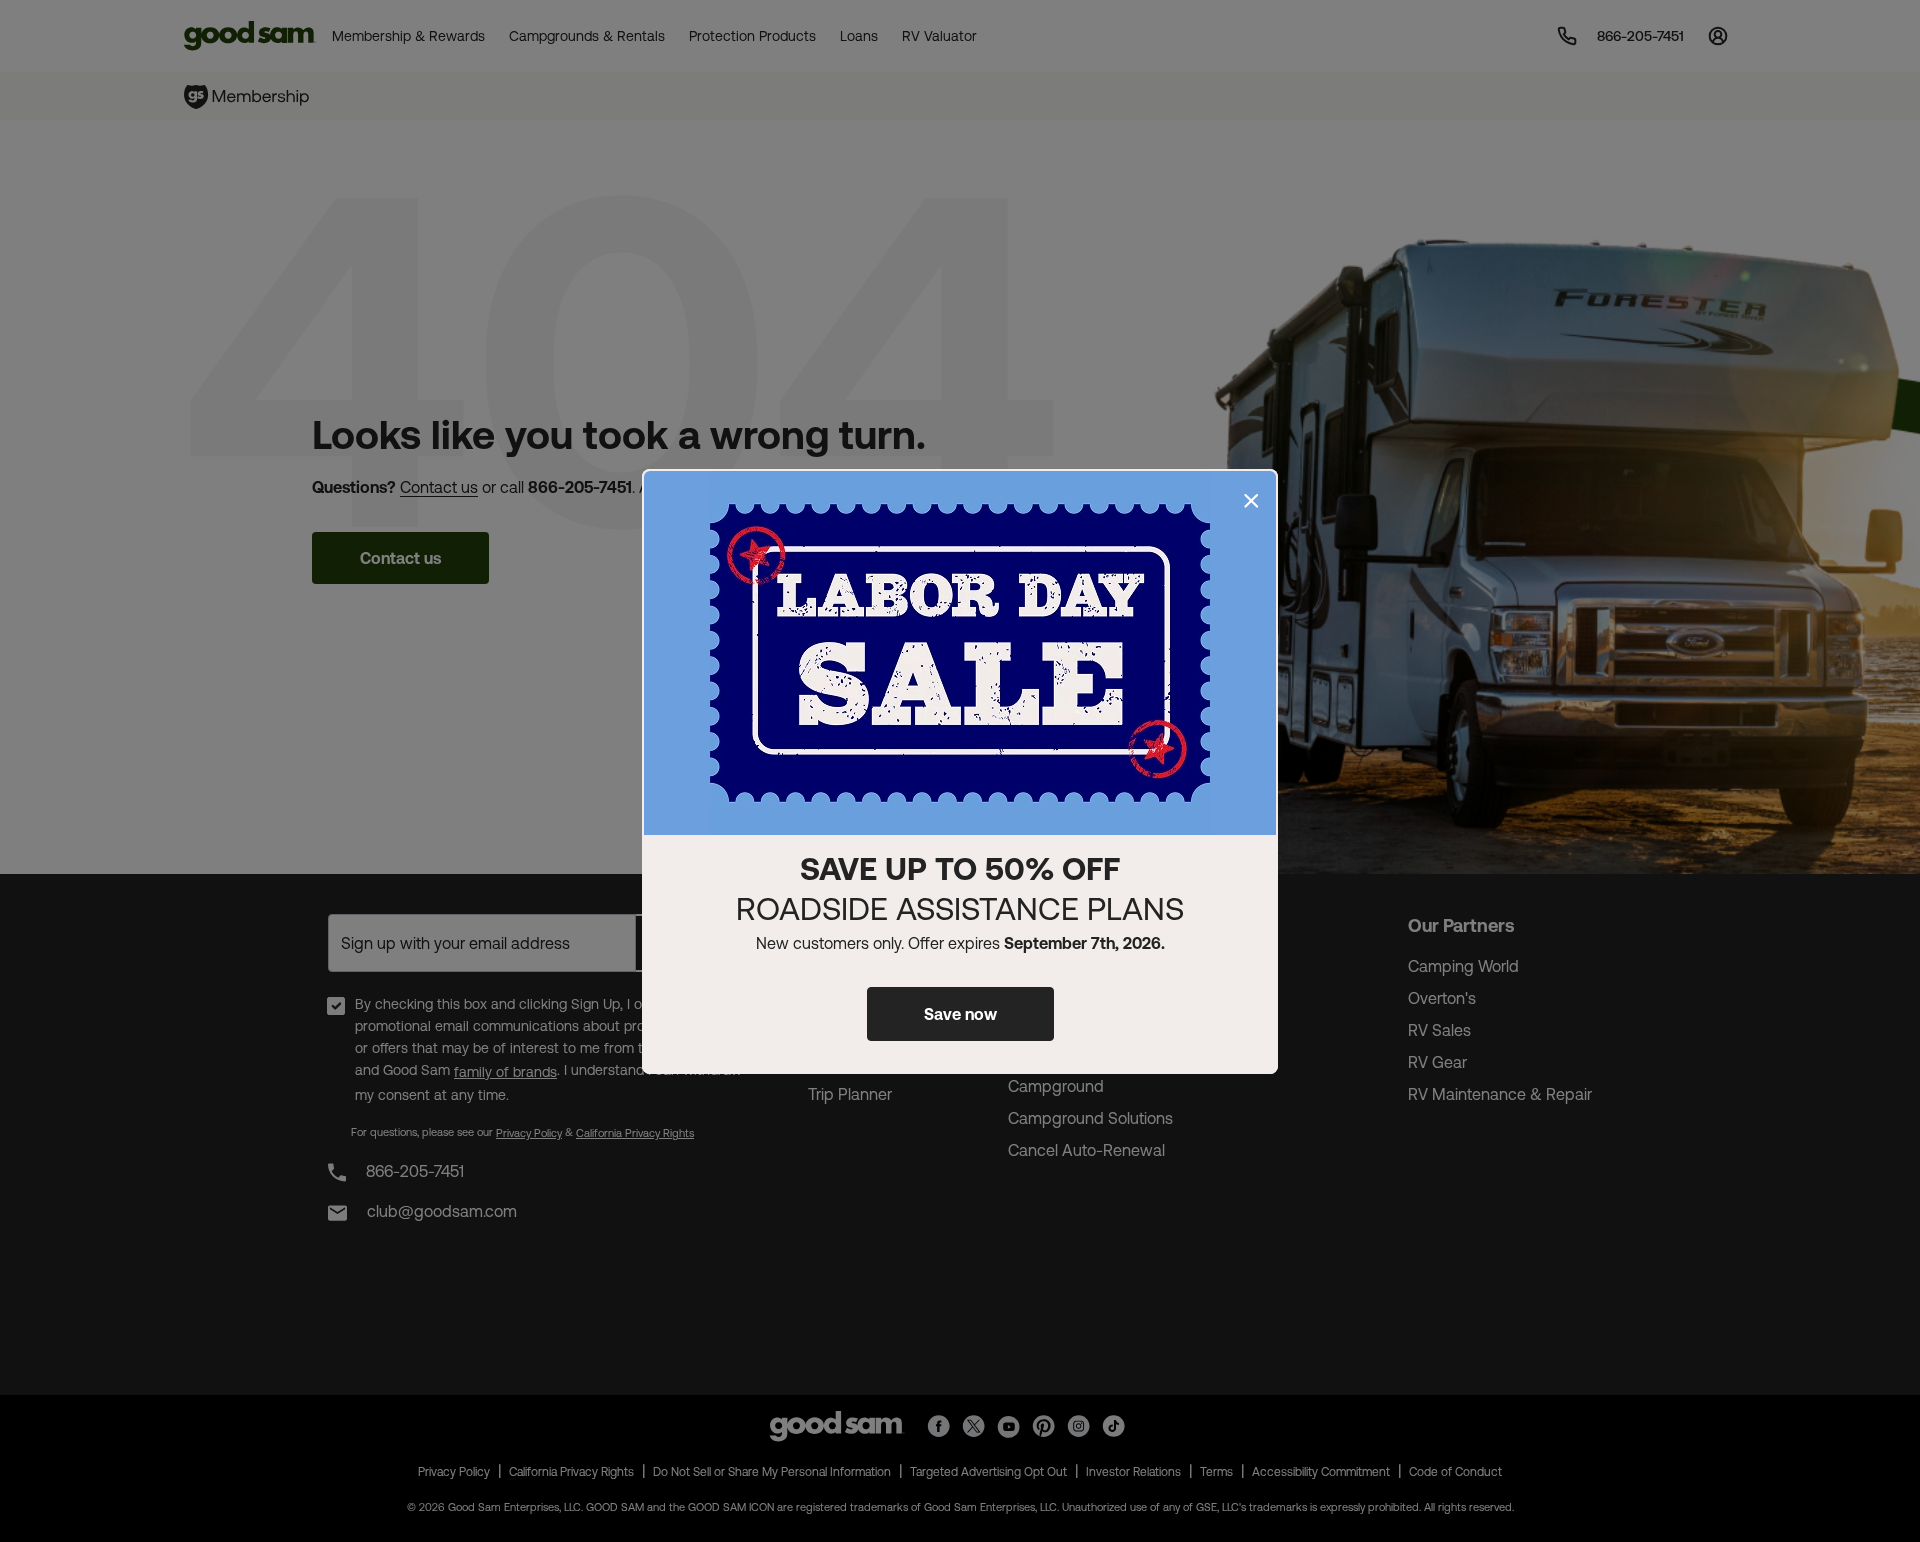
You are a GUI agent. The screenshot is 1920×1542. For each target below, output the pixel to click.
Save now (960, 1014)
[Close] (1251, 501)
